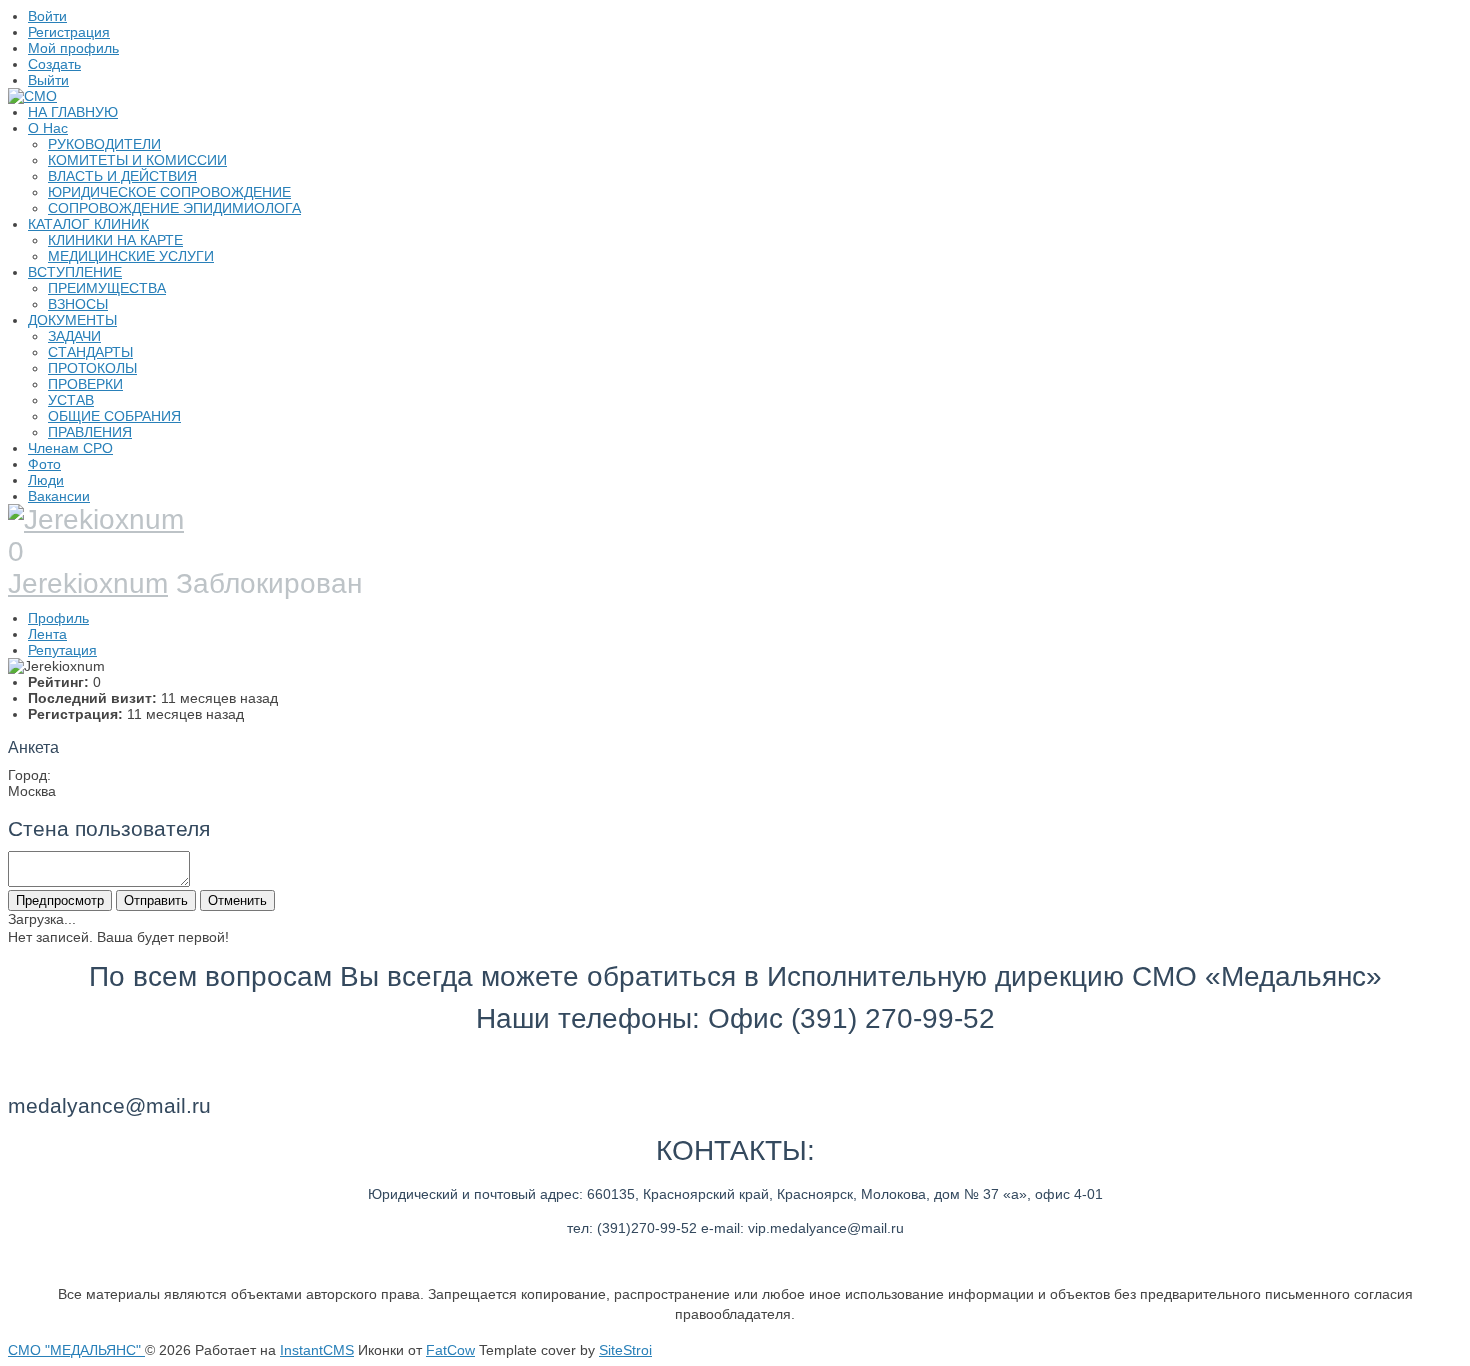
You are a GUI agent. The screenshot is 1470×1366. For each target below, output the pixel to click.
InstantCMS (317, 1350)
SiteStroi (625, 1350)
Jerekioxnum (88, 583)
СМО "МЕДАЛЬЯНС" (76, 1350)
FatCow (450, 1350)
